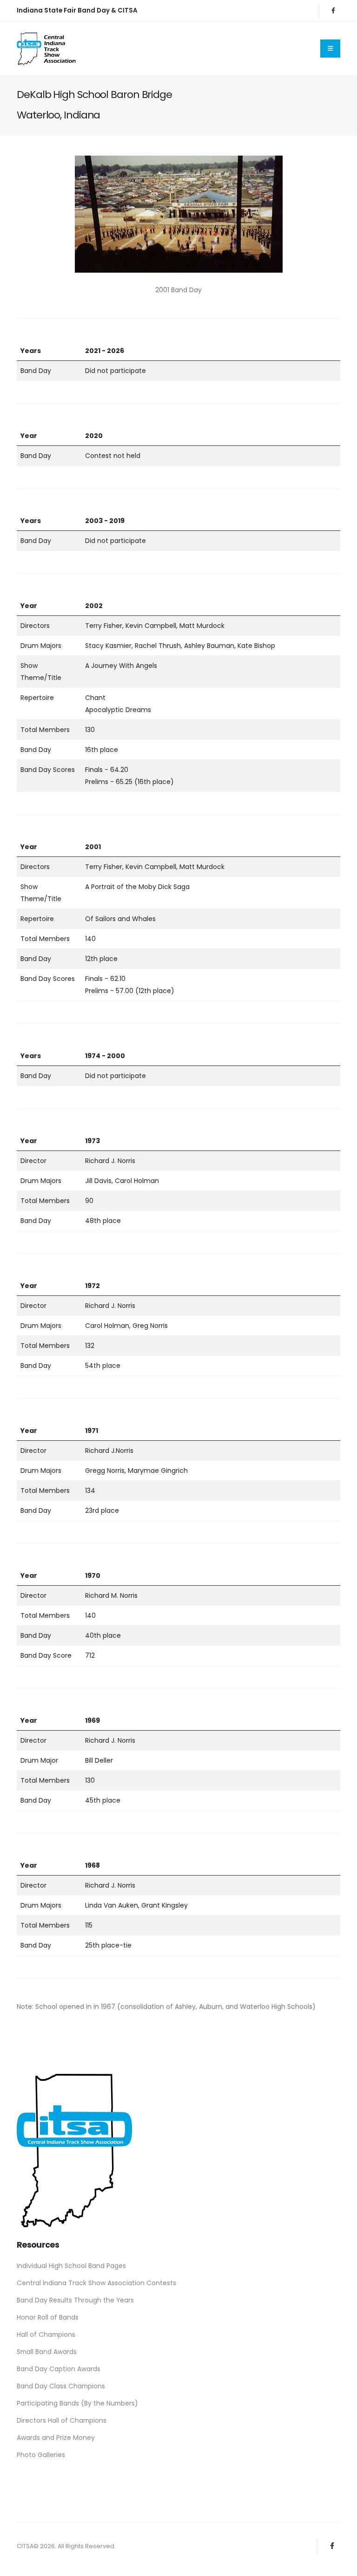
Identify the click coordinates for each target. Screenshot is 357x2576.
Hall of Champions (46, 2334)
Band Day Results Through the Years (75, 2300)
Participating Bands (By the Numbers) (77, 2403)
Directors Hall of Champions (62, 2420)
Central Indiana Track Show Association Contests (96, 2283)
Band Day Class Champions (61, 2386)
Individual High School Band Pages (71, 2266)
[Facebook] (333, 11)
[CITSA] (74, 2148)
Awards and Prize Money (56, 2438)
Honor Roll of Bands (48, 2317)
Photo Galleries (41, 2455)
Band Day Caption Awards (59, 2369)
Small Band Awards (47, 2352)
